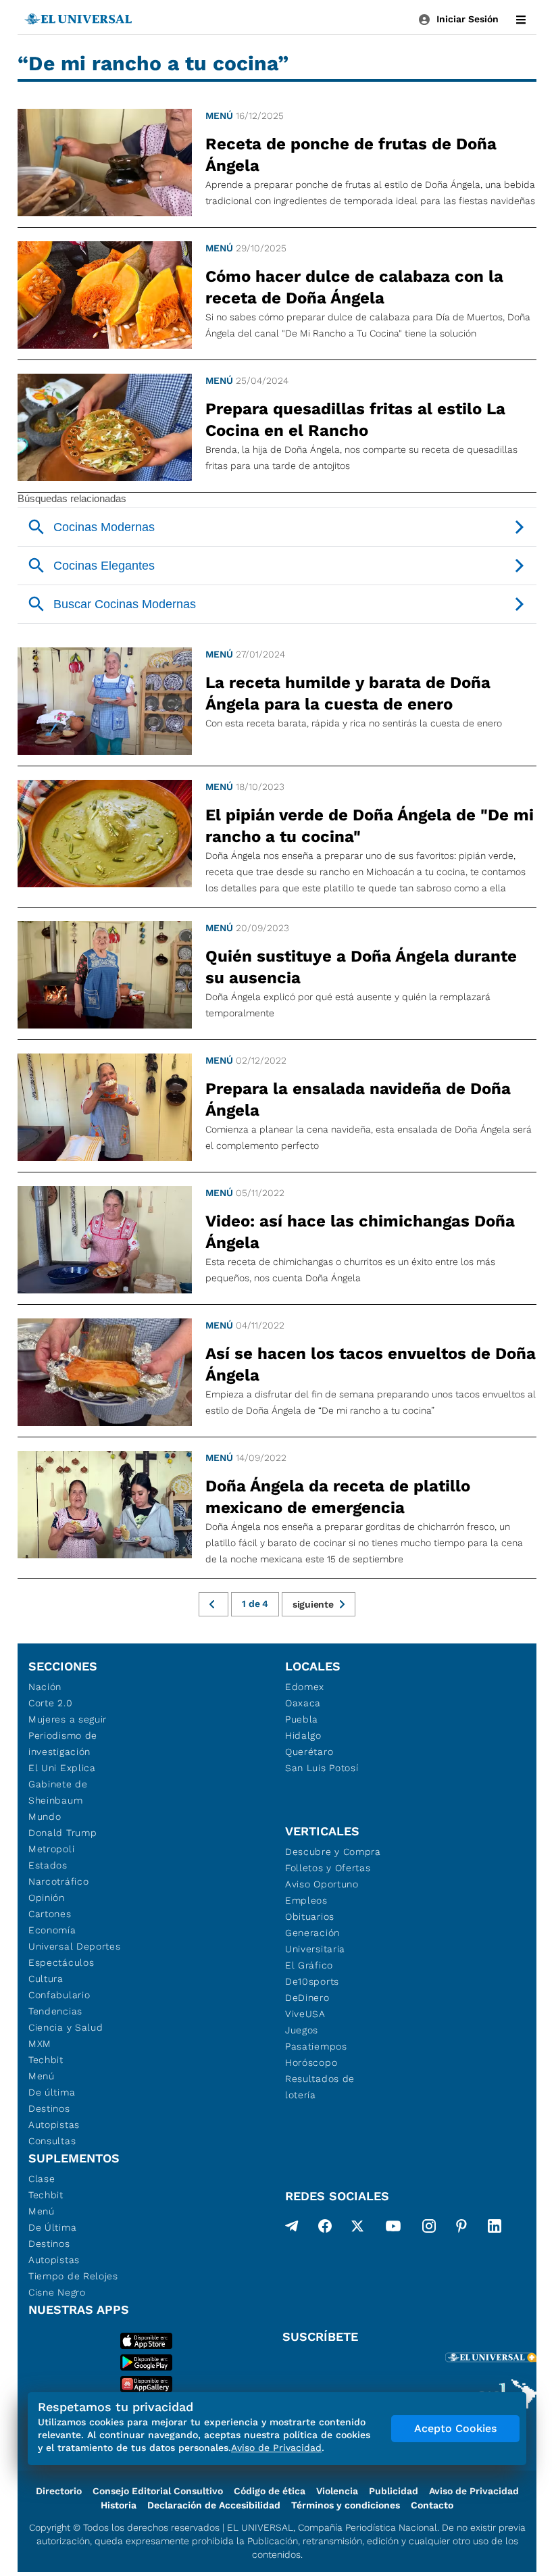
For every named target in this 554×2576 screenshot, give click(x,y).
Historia (119, 2505)
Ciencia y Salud (66, 2027)
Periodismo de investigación (63, 1743)
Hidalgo (303, 1735)
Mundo (45, 1816)
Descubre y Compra (333, 1852)
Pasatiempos (316, 2046)
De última (52, 2092)
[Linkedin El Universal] (495, 2229)
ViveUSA (305, 2014)
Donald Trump (62, 1833)
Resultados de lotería (320, 2087)
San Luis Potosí (322, 1768)
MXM (40, 2044)
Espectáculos (61, 1962)
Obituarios (310, 1916)
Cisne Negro (57, 2292)
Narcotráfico (58, 1881)
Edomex (305, 1687)
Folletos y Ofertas (328, 1868)
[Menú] (521, 20)
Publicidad (394, 2491)
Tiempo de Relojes (73, 2276)
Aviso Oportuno (322, 1884)
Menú (219, 116)
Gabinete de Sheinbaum (58, 1792)
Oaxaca (303, 1703)
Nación (45, 1687)
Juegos (302, 2030)
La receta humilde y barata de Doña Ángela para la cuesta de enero (348, 693)
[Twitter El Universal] (357, 2229)
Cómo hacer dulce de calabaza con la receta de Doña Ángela (354, 287)
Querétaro (309, 1752)
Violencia (337, 2491)
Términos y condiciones (346, 2505)
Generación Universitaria (315, 1941)
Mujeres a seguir (68, 1719)
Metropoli (51, 1849)
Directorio (59, 2491)
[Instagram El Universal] (429, 2229)
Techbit (46, 2060)
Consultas (52, 2141)
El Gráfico (309, 1965)
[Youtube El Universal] (393, 2229)
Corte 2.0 (50, 1703)
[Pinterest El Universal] (461, 2229)
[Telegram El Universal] (292, 2229)
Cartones (50, 1914)
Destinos (49, 2108)
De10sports (312, 1981)
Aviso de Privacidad (474, 2491)
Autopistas (54, 2125)
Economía (52, 1930)
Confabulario (59, 1995)
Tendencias (55, 2011)
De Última (52, 2227)
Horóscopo (311, 2062)
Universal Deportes (75, 1946)
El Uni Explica (62, 1768)
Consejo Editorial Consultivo (158, 2491)
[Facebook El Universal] (325, 2229)
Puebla (302, 1719)
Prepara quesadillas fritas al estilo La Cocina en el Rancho (355, 420)
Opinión (47, 1898)
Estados (48, 1865)
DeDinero (307, 1998)
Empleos (306, 1900)
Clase (42, 2179)
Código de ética (270, 2491)
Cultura (46, 1979)
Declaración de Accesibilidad (214, 2505)
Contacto (432, 2505)
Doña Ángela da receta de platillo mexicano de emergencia (338, 1497)
